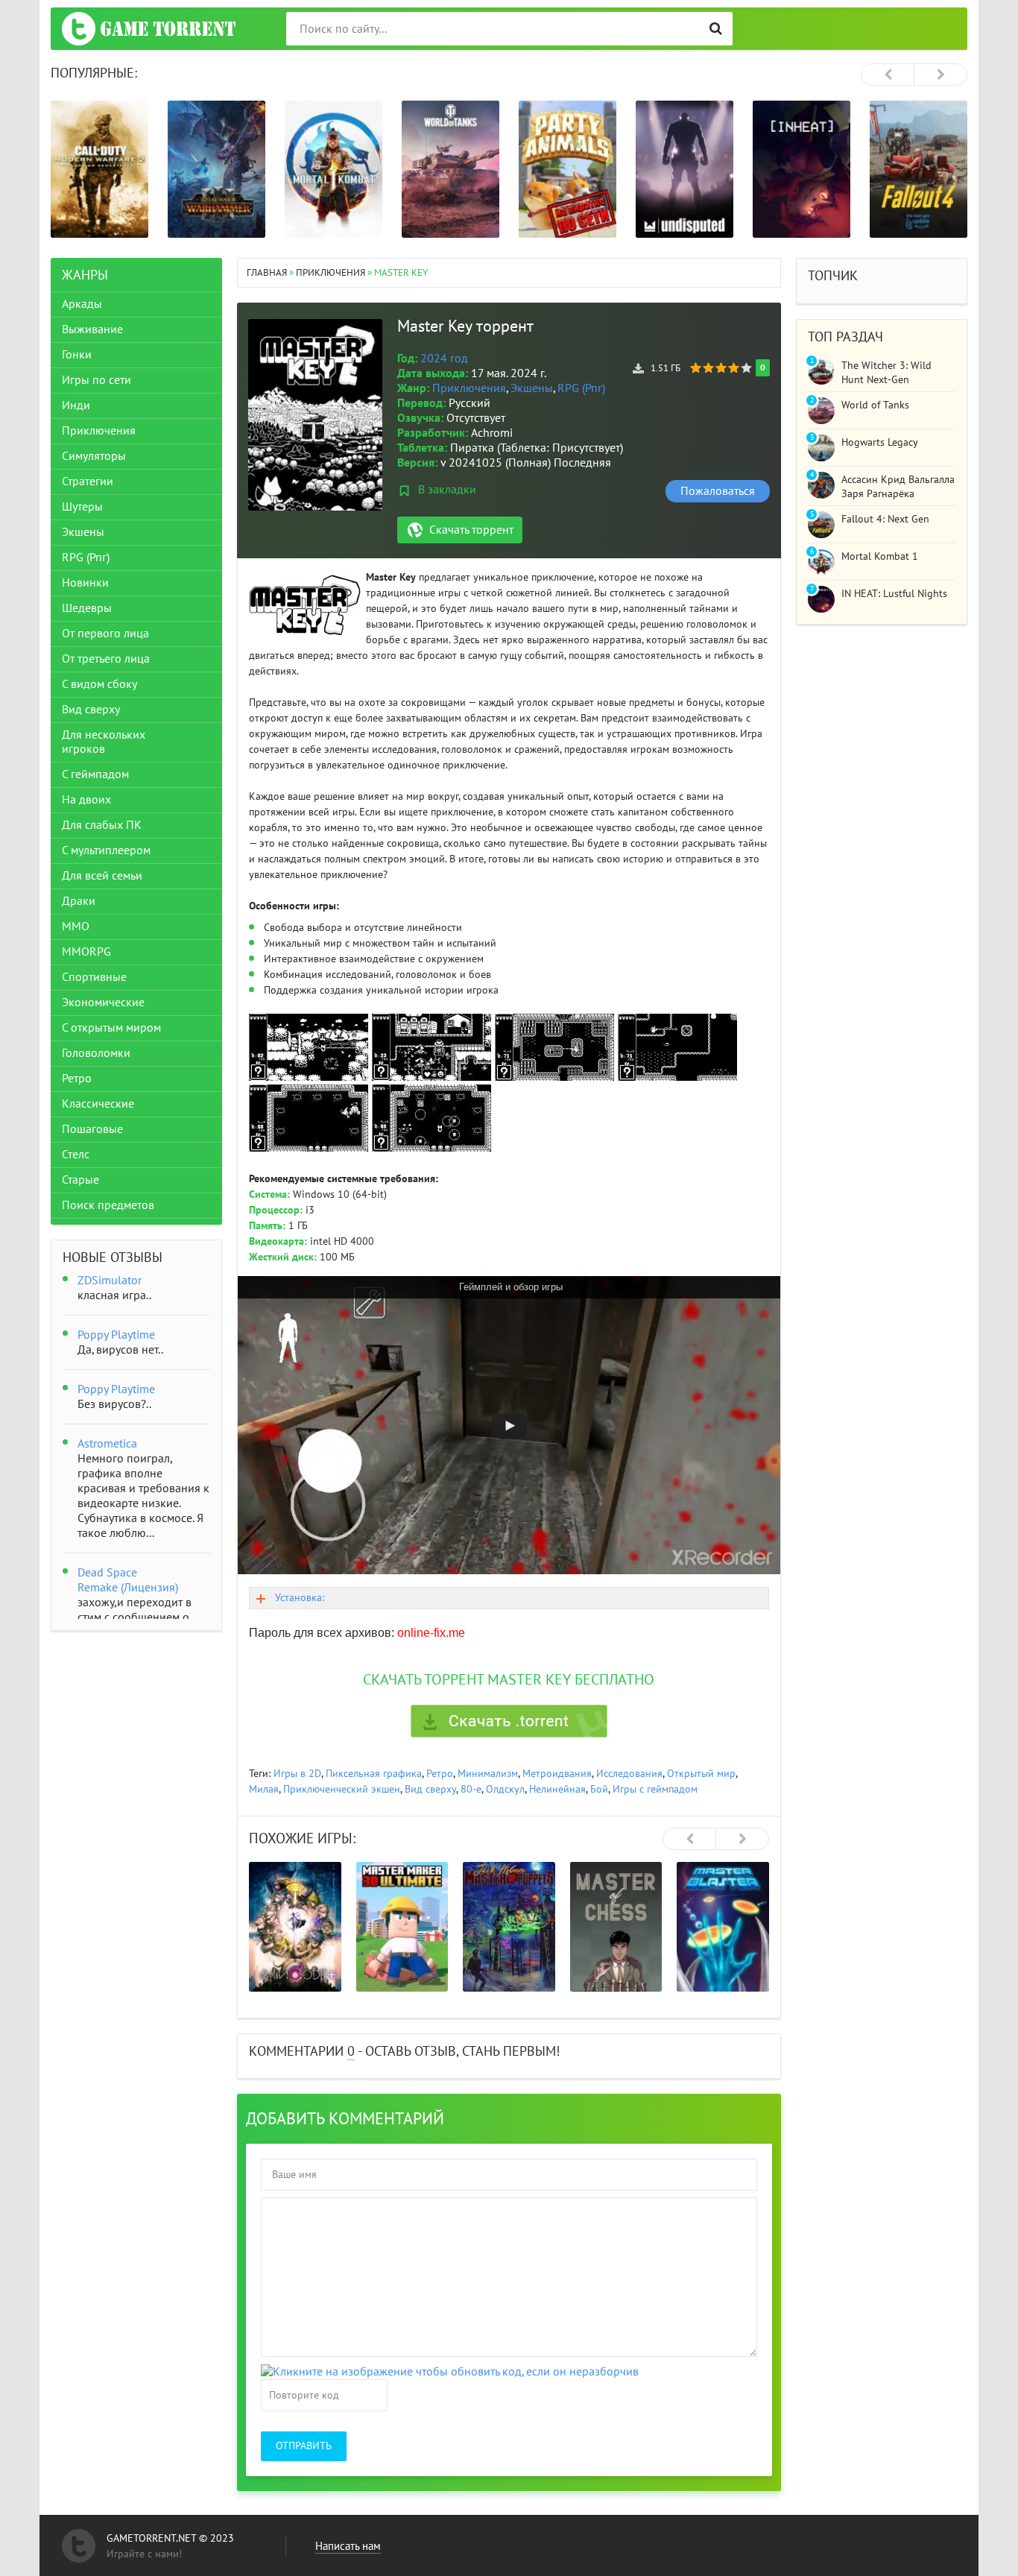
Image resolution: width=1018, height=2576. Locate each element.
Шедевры (87, 608)
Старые (80, 1180)
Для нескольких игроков (104, 742)
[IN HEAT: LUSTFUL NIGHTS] (802, 169)
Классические (98, 1104)
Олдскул (505, 1789)
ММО (76, 926)
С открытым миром (111, 1028)
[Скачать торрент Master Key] (509, 1721)
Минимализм (488, 1774)
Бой (599, 1789)
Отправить (304, 2446)
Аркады (82, 304)
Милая (264, 1789)
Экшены (532, 388)
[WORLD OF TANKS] (450, 169)
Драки (79, 901)
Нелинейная (557, 1789)
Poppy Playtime (116, 1335)
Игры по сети (97, 380)
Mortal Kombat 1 (880, 556)
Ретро (440, 1774)
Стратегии (88, 482)
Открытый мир (701, 1774)
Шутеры (82, 507)
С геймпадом (95, 774)
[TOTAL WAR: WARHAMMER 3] (216, 169)
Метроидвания (557, 1774)
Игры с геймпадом (655, 1789)
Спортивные (94, 977)
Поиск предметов (108, 1205)
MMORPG (86, 952)
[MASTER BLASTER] (723, 1927)
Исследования (629, 1774)
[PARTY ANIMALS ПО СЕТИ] (568, 169)
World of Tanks (875, 405)
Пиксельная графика (374, 1774)
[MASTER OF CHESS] (616, 1927)
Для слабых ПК (102, 825)
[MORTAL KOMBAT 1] (333, 169)
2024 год (444, 359)
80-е (471, 1789)
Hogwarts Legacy (880, 442)
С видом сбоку (99, 684)
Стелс (76, 1155)
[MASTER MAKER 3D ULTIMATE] (402, 1927)
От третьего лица (106, 659)
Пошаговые (92, 1129)
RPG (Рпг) (581, 388)
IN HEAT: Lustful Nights (894, 594)
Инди (76, 405)
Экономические (103, 1003)
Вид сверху (430, 1789)
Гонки (77, 355)
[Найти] (716, 29)
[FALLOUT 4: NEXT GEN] (919, 169)
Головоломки (96, 1053)
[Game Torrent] (149, 29)
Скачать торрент (471, 530)
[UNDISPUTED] (685, 169)
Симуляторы (94, 456)
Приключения (469, 388)
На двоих (86, 800)
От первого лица (105, 634)
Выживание (92, 329)
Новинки (85, 583)
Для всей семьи (102, 876)
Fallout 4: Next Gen (885, 519)
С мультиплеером (106, 850)
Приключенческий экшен (342, 1789)
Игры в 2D (297, 1774)
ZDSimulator (110, 1281)
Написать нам (348, 2546)
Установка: (300, 1598)
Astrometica (107, 1444)
